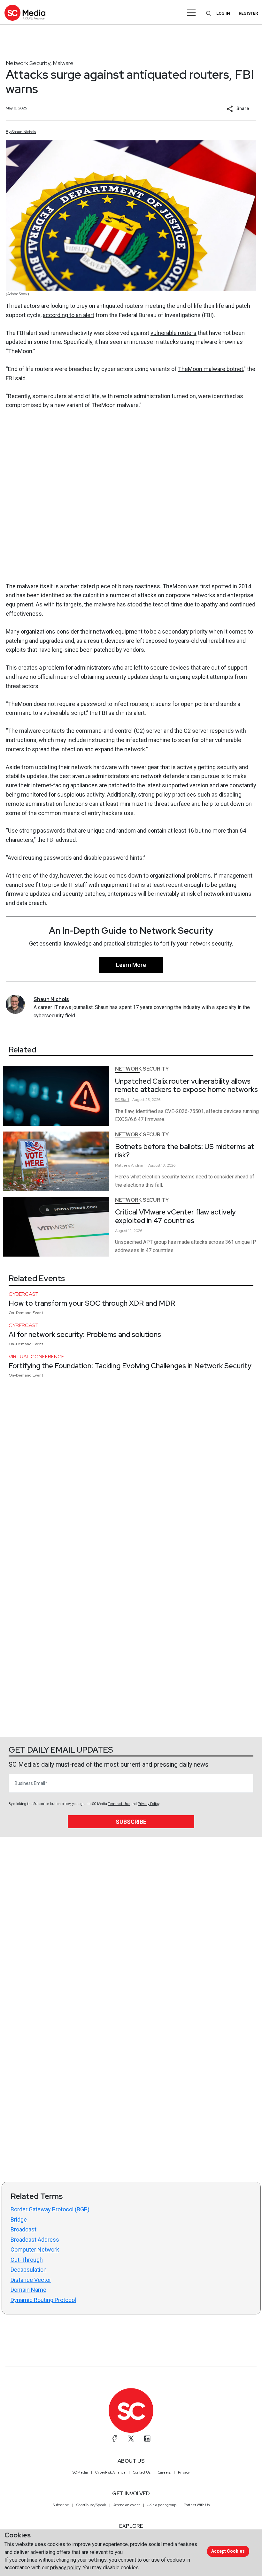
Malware (63, 63)
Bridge (19, 2220)
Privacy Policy (148, 1804)
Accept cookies (228, 2551)
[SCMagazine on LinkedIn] (147, 2439)
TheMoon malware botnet (211, 369)
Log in (223, 13)
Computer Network (35, 2249)
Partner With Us (197, 2505)
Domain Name (28, 2290)
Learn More (131, 965)
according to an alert (69, 315)
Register (248, 13)
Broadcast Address (35, 2240)
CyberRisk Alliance (110, 2472)
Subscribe (131, 1822)
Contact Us (142, 2472)
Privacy (184, 2472)
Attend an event (127, 2505)
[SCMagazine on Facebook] (115, 2439)
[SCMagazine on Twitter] (131, 2439)
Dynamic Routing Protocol (43, 2300)
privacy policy (65, 2568)
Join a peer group (162, 2505)
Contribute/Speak (91, 2505)
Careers (164, 2472)
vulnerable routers (173, 333)
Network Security (28, 63)
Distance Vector (31, 2280)
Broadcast (23, 2229)
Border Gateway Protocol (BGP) (50, 2209)
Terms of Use (119, 1804)
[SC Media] (25, 13)
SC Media (80, 2472)
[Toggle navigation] (192, 13)
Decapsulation (29, 2270)
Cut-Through (27, 2260)
